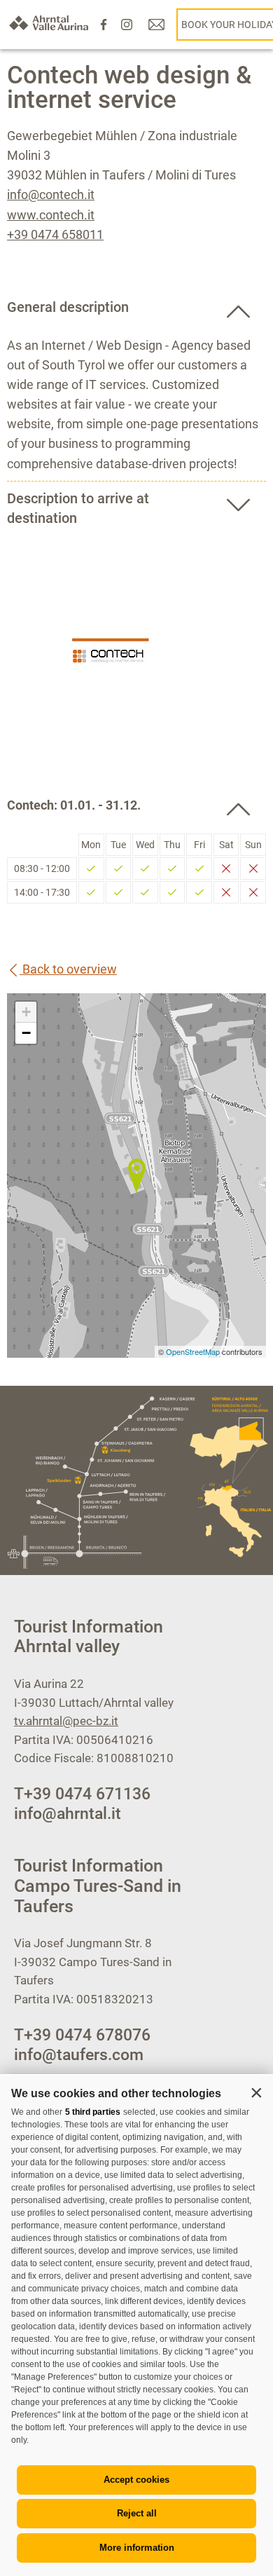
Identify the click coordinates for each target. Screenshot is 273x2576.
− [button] (26, 1033)
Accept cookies (136, 2480)
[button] (256, 2092)
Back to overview (68, 969)
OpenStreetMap (194, 1351)
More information (137, 2548)
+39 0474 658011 (55, 234)
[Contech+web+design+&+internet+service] (136, 1175)
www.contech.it (51, 215)
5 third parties (93, 2112)
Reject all (137, 2513)
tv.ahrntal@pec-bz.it (66, 1721)
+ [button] (26, 1012)
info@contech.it (51, 195)
